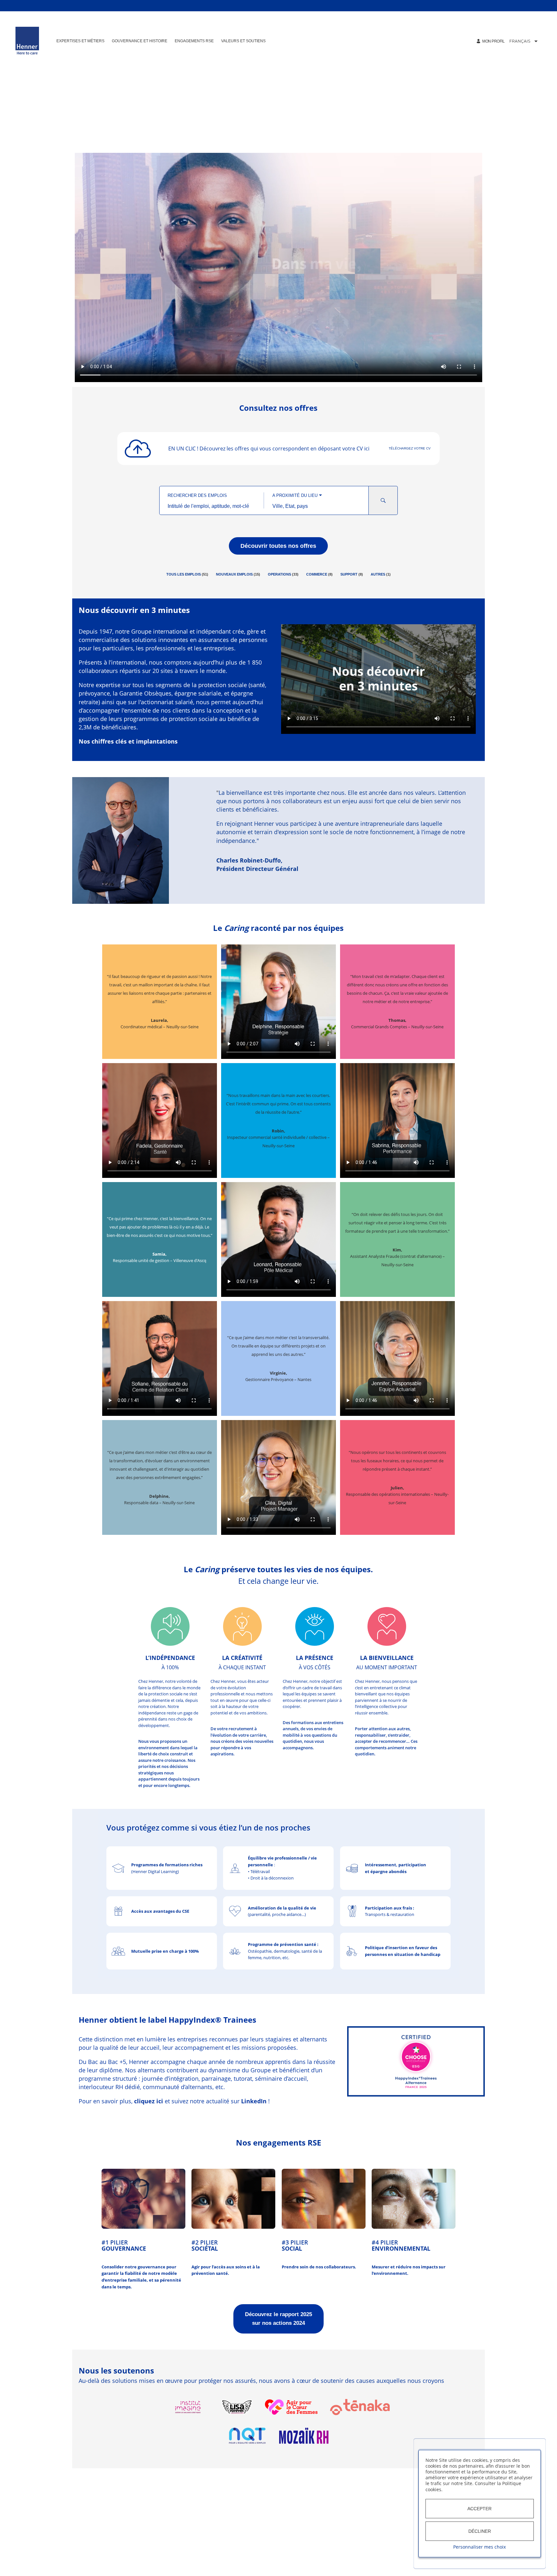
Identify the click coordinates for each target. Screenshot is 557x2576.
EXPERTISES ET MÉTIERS (80, 41)
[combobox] (212, 506)
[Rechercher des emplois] (383, 500)
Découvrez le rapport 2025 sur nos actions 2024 (278, 2319)
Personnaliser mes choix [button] (479, 2547)
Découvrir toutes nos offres (278, 546)
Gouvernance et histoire (140, 41)
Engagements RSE (194, 41)
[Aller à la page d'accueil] (27, 41)
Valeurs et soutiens (243, 41)
